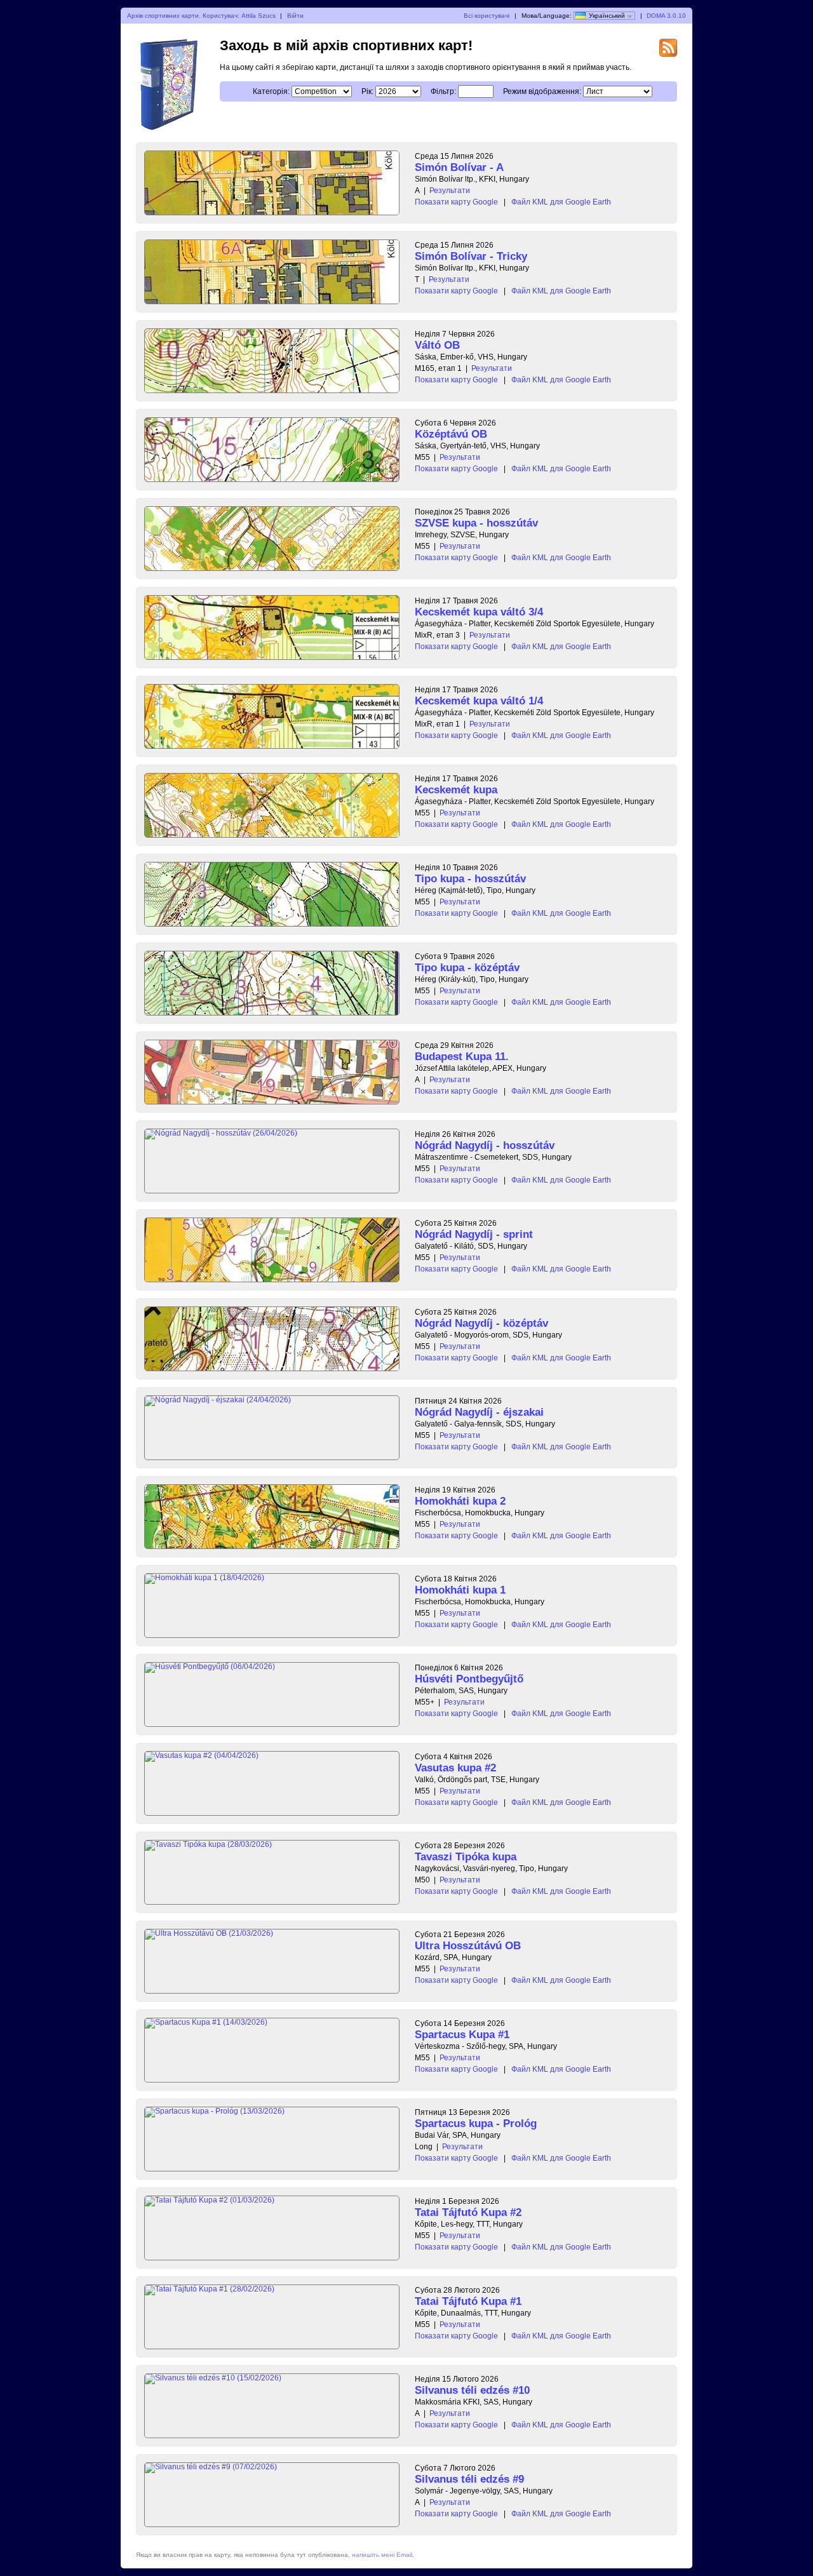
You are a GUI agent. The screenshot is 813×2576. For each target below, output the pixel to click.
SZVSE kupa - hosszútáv (476, 523)
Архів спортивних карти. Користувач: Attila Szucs (201, 16)
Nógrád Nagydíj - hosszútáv (485, 1145)
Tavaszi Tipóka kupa (466, 1857)
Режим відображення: (542, 91)
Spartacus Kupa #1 (462, 2035)
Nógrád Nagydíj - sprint (474, 1234)
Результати (450, 191)
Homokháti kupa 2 (460, 1501)
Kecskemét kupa (456, 790)
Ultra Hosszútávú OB (468, 1946)
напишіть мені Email (382, 2555)
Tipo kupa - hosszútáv (470, 879)
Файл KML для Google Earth (561, 202)
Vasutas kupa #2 (455, 1768)
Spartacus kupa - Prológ (476, 2123)
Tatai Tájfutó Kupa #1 (468, 2301)
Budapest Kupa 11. (462, 1057)
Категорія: (271, 91)
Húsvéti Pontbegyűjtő (469, 1679)
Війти (295, 16)
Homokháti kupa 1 (460, 1590)
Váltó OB (437, 345)
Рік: (367, 91)
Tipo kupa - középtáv (467, 968)
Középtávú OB (451, 434)
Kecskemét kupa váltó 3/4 (479, 612)
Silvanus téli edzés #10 (472, 2390)
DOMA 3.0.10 (666, 16)
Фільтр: (443, 91)
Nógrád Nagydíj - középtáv (481, 1323)
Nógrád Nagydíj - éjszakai (479, 1412)
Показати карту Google (456, 202)
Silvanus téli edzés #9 (469, 2479)
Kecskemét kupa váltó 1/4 (479, 701)
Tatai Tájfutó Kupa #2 (468, 2212)
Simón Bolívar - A (459, 167)
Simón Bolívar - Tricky (471, 256)
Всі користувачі (487, 16)
